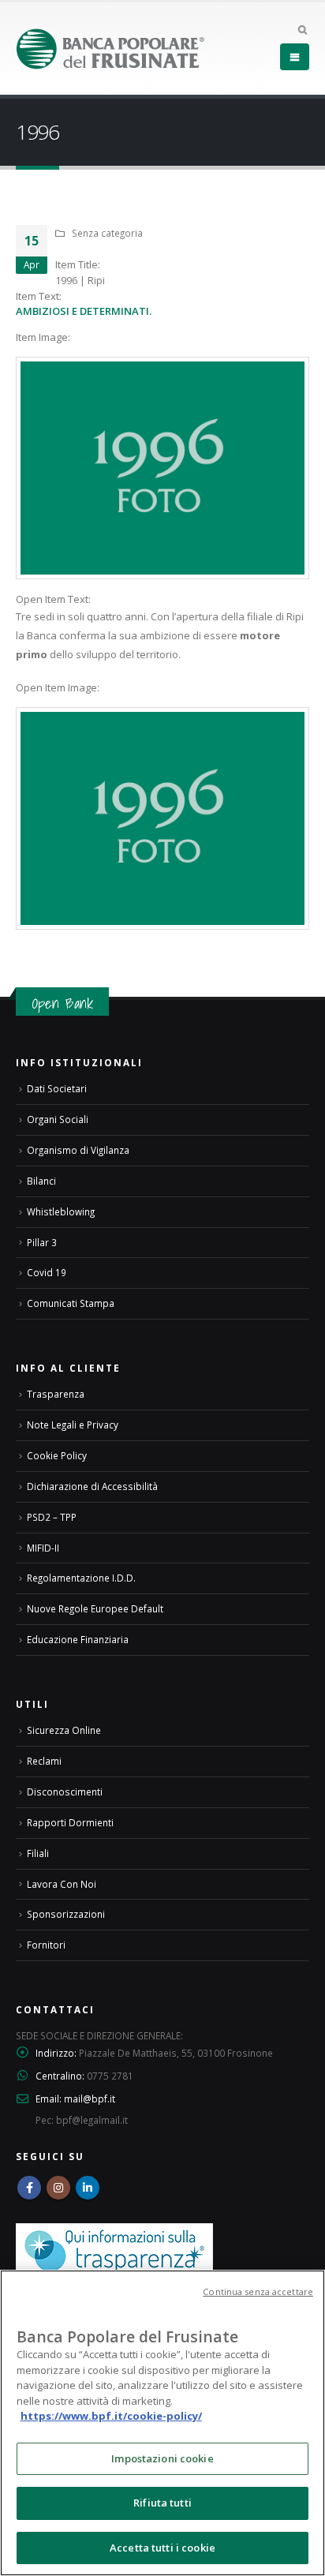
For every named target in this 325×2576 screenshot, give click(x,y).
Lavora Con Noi (62, 1884)
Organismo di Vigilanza (78, 1150)
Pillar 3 (42, 1242)
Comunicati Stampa (71, 1303)
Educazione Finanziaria (78, 1639)
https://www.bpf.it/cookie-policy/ (111, 2416)
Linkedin (88, 2188)
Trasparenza (56, 1394)
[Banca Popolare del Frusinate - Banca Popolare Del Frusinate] (110, 49)
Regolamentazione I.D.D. (81, 1578)
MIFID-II (43, 1548)
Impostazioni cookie (162, 2458)
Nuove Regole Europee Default (95, 1608)
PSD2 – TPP (52, 1517)
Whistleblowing (61, 1211)
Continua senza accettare (258, 2291)
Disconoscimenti (65, 1792)
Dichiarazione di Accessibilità (92, 1486)
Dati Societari (57, 1088)
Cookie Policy (57, 1455)
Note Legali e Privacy (73, 1425)
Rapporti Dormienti (70, 1822)
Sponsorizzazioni (66, 1914)
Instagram (58, 2188)
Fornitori (46, 1945)
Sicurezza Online (64, 1730)
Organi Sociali (58, 1119)
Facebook (29, 2188)
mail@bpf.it (90, 2099)
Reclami (44, 1761)
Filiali (38, 1853)
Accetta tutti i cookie (162, 2548)
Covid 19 (47, 1272)
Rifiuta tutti (162, 2503)
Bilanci (41, 1181)
